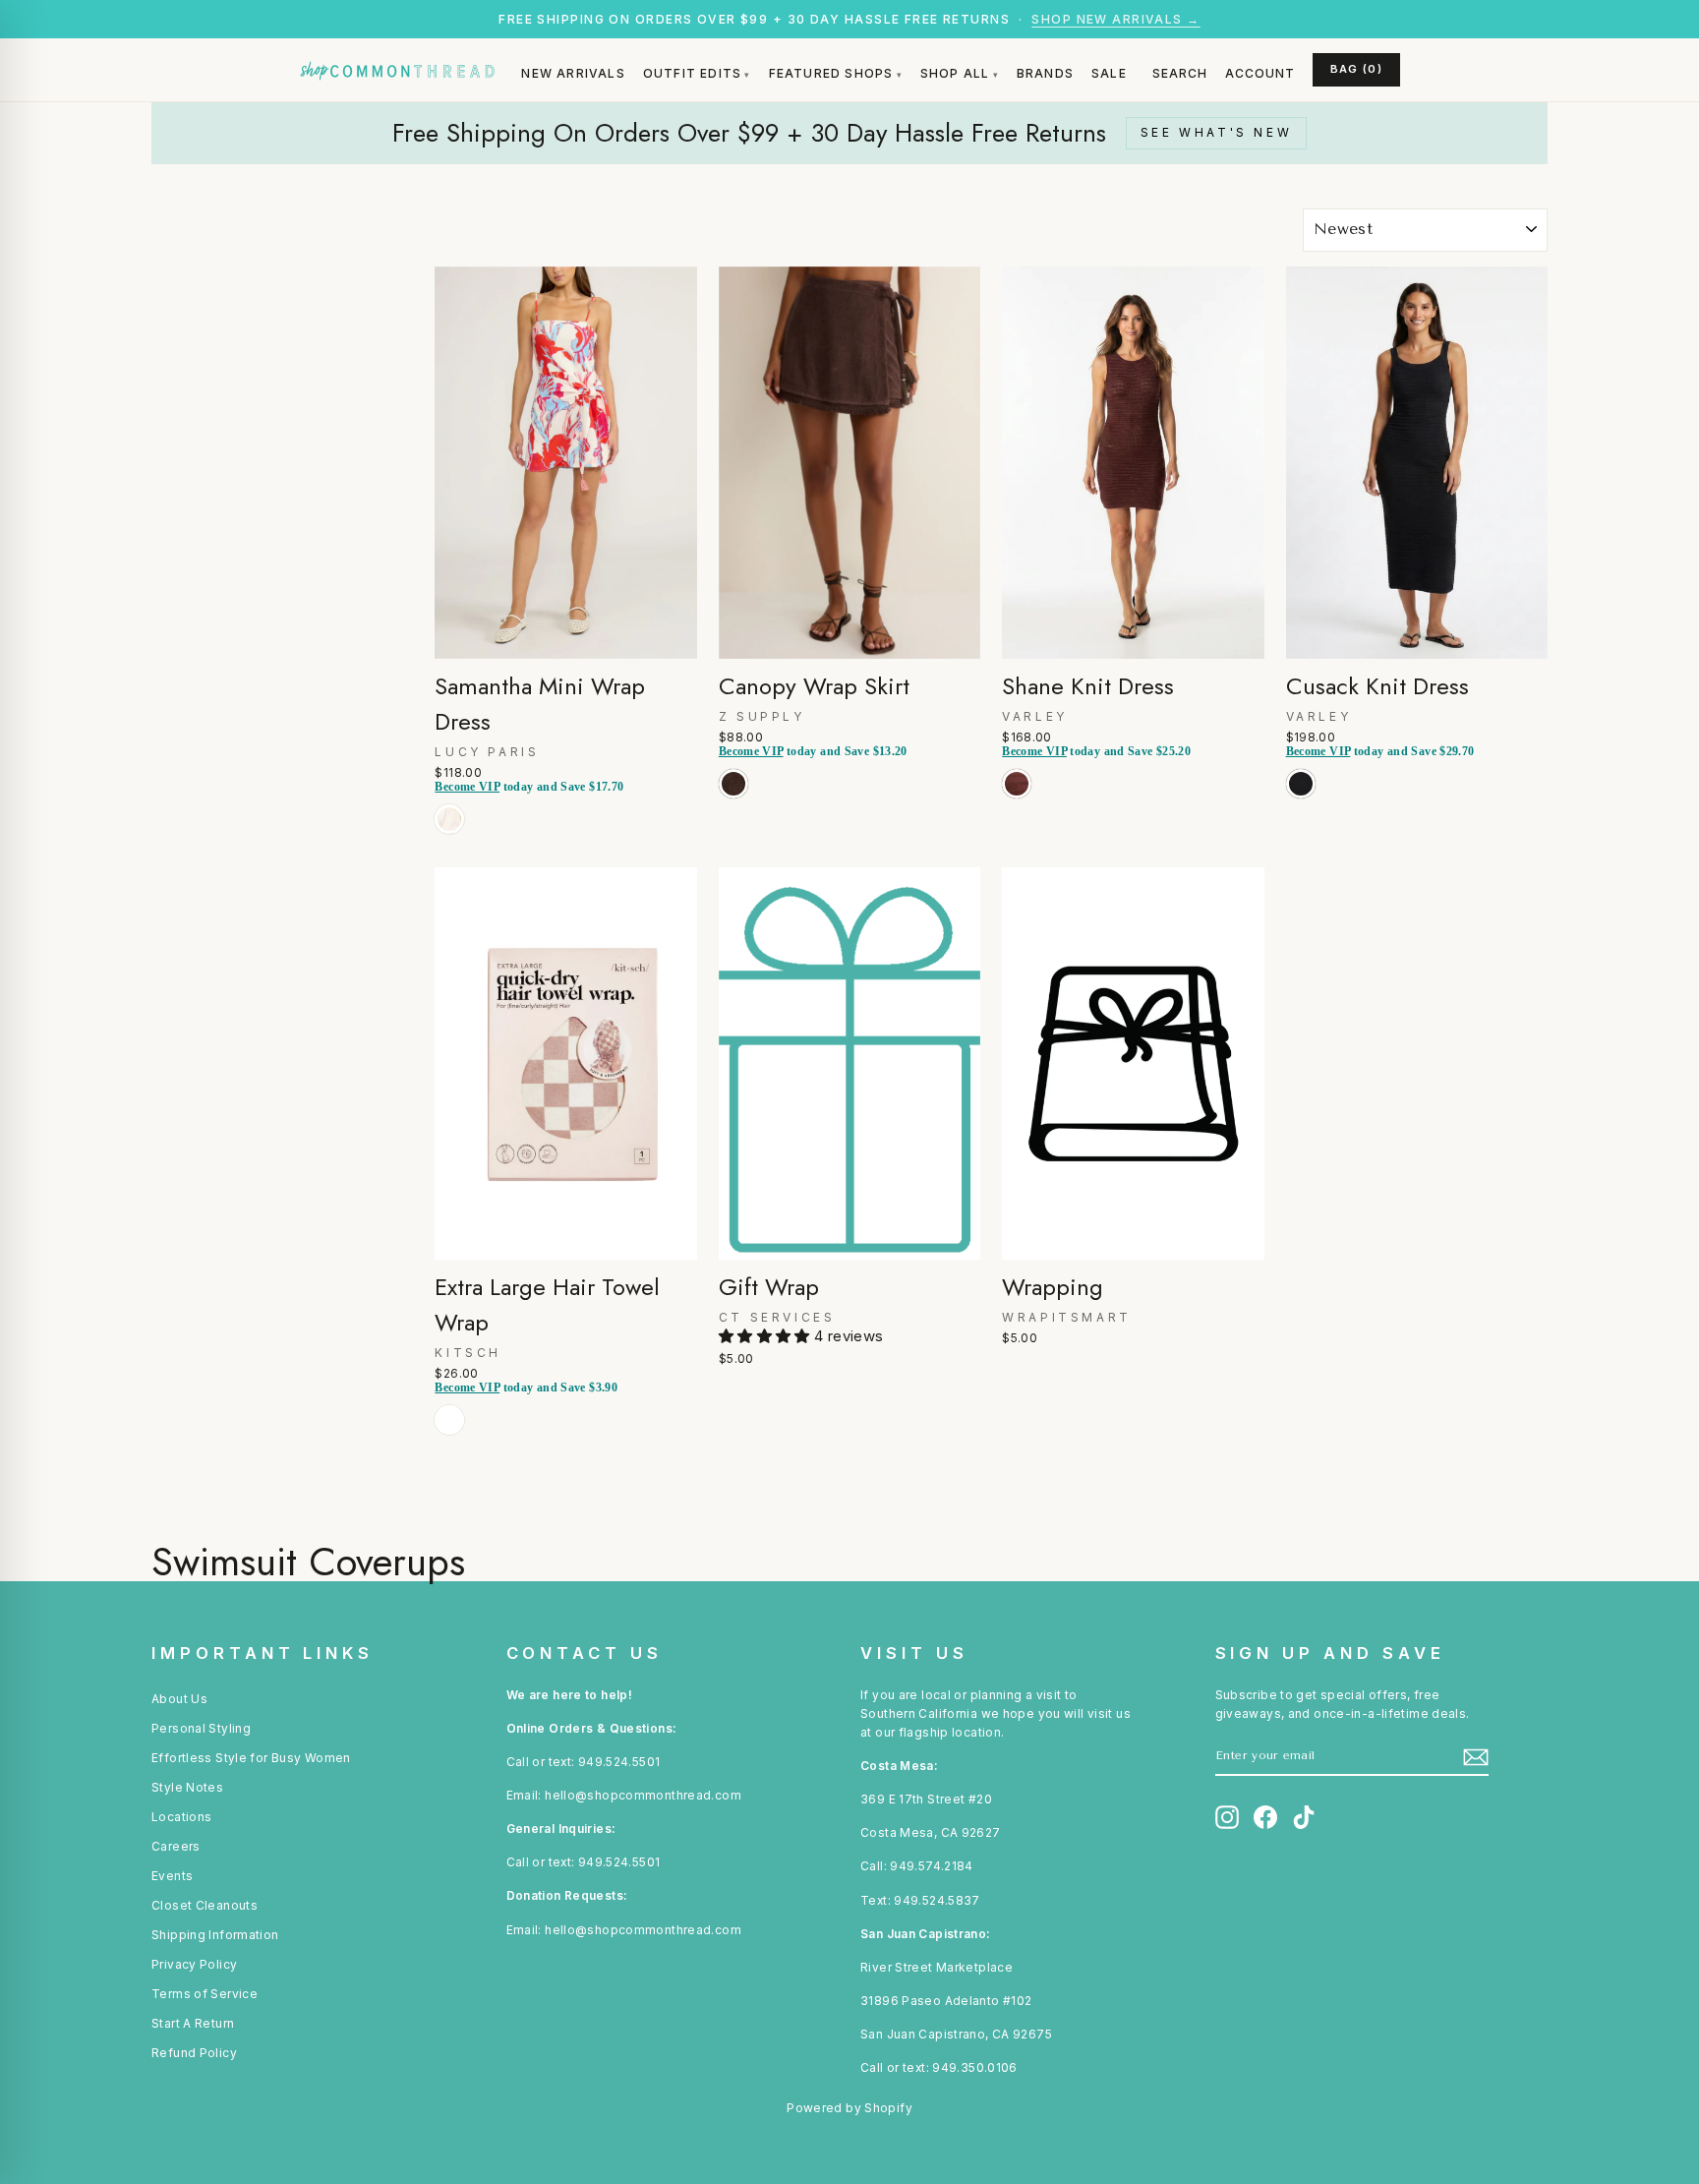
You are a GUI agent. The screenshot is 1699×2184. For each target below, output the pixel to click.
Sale (1109, 73)
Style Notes (187, 1787)
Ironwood (1017, 784)
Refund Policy (194, 2053)
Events (172, 1876)
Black (1301, 784)
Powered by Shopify (849, 2108)
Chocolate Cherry (733, 784)
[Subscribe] (1476, 1757)
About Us (179, 1699)
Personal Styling (201, 1728)
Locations (181, 1817)
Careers (176, 1846)
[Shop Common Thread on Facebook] (1265, 1817)
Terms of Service (205, 1994)
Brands (1045, 73)
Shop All (955, 73)
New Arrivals (573, 73)
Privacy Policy (194, 1964)
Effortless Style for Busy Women (251, 1758)
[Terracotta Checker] (453, 1441)
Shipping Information (215, 1935)
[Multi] (453, 840)
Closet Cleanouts (205, 1905)
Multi (449, 819)
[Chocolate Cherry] (737, 805)
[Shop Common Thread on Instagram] (1227, 1817)
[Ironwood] (1021, 805)
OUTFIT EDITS (692, 73)
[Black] (1305, 805)
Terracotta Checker (449, 1420)
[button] (766, 1336)
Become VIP (467, 787)
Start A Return (193, 2023)
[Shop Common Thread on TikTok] (1304, 1817)
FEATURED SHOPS (831, 73)
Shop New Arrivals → (1115, 19)
